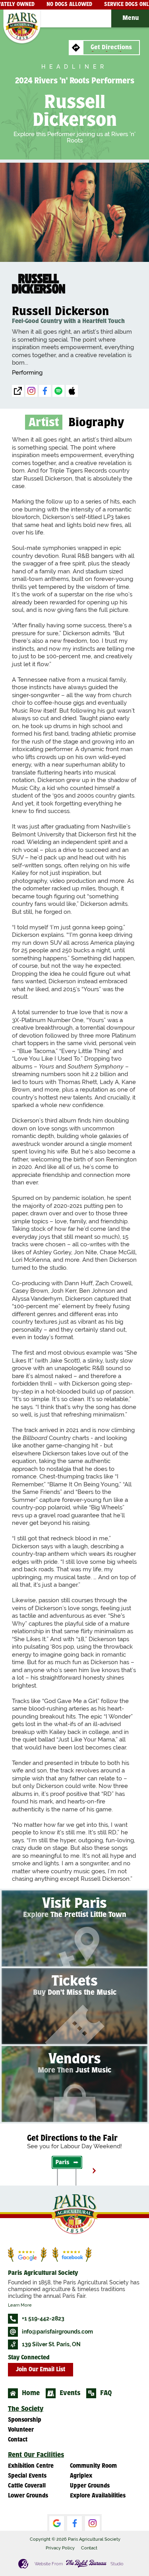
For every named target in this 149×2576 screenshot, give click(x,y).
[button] (130, 18)
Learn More (20, 2305)
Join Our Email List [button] (41, 2370)
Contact (89, 2548)
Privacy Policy (60, 2548)
